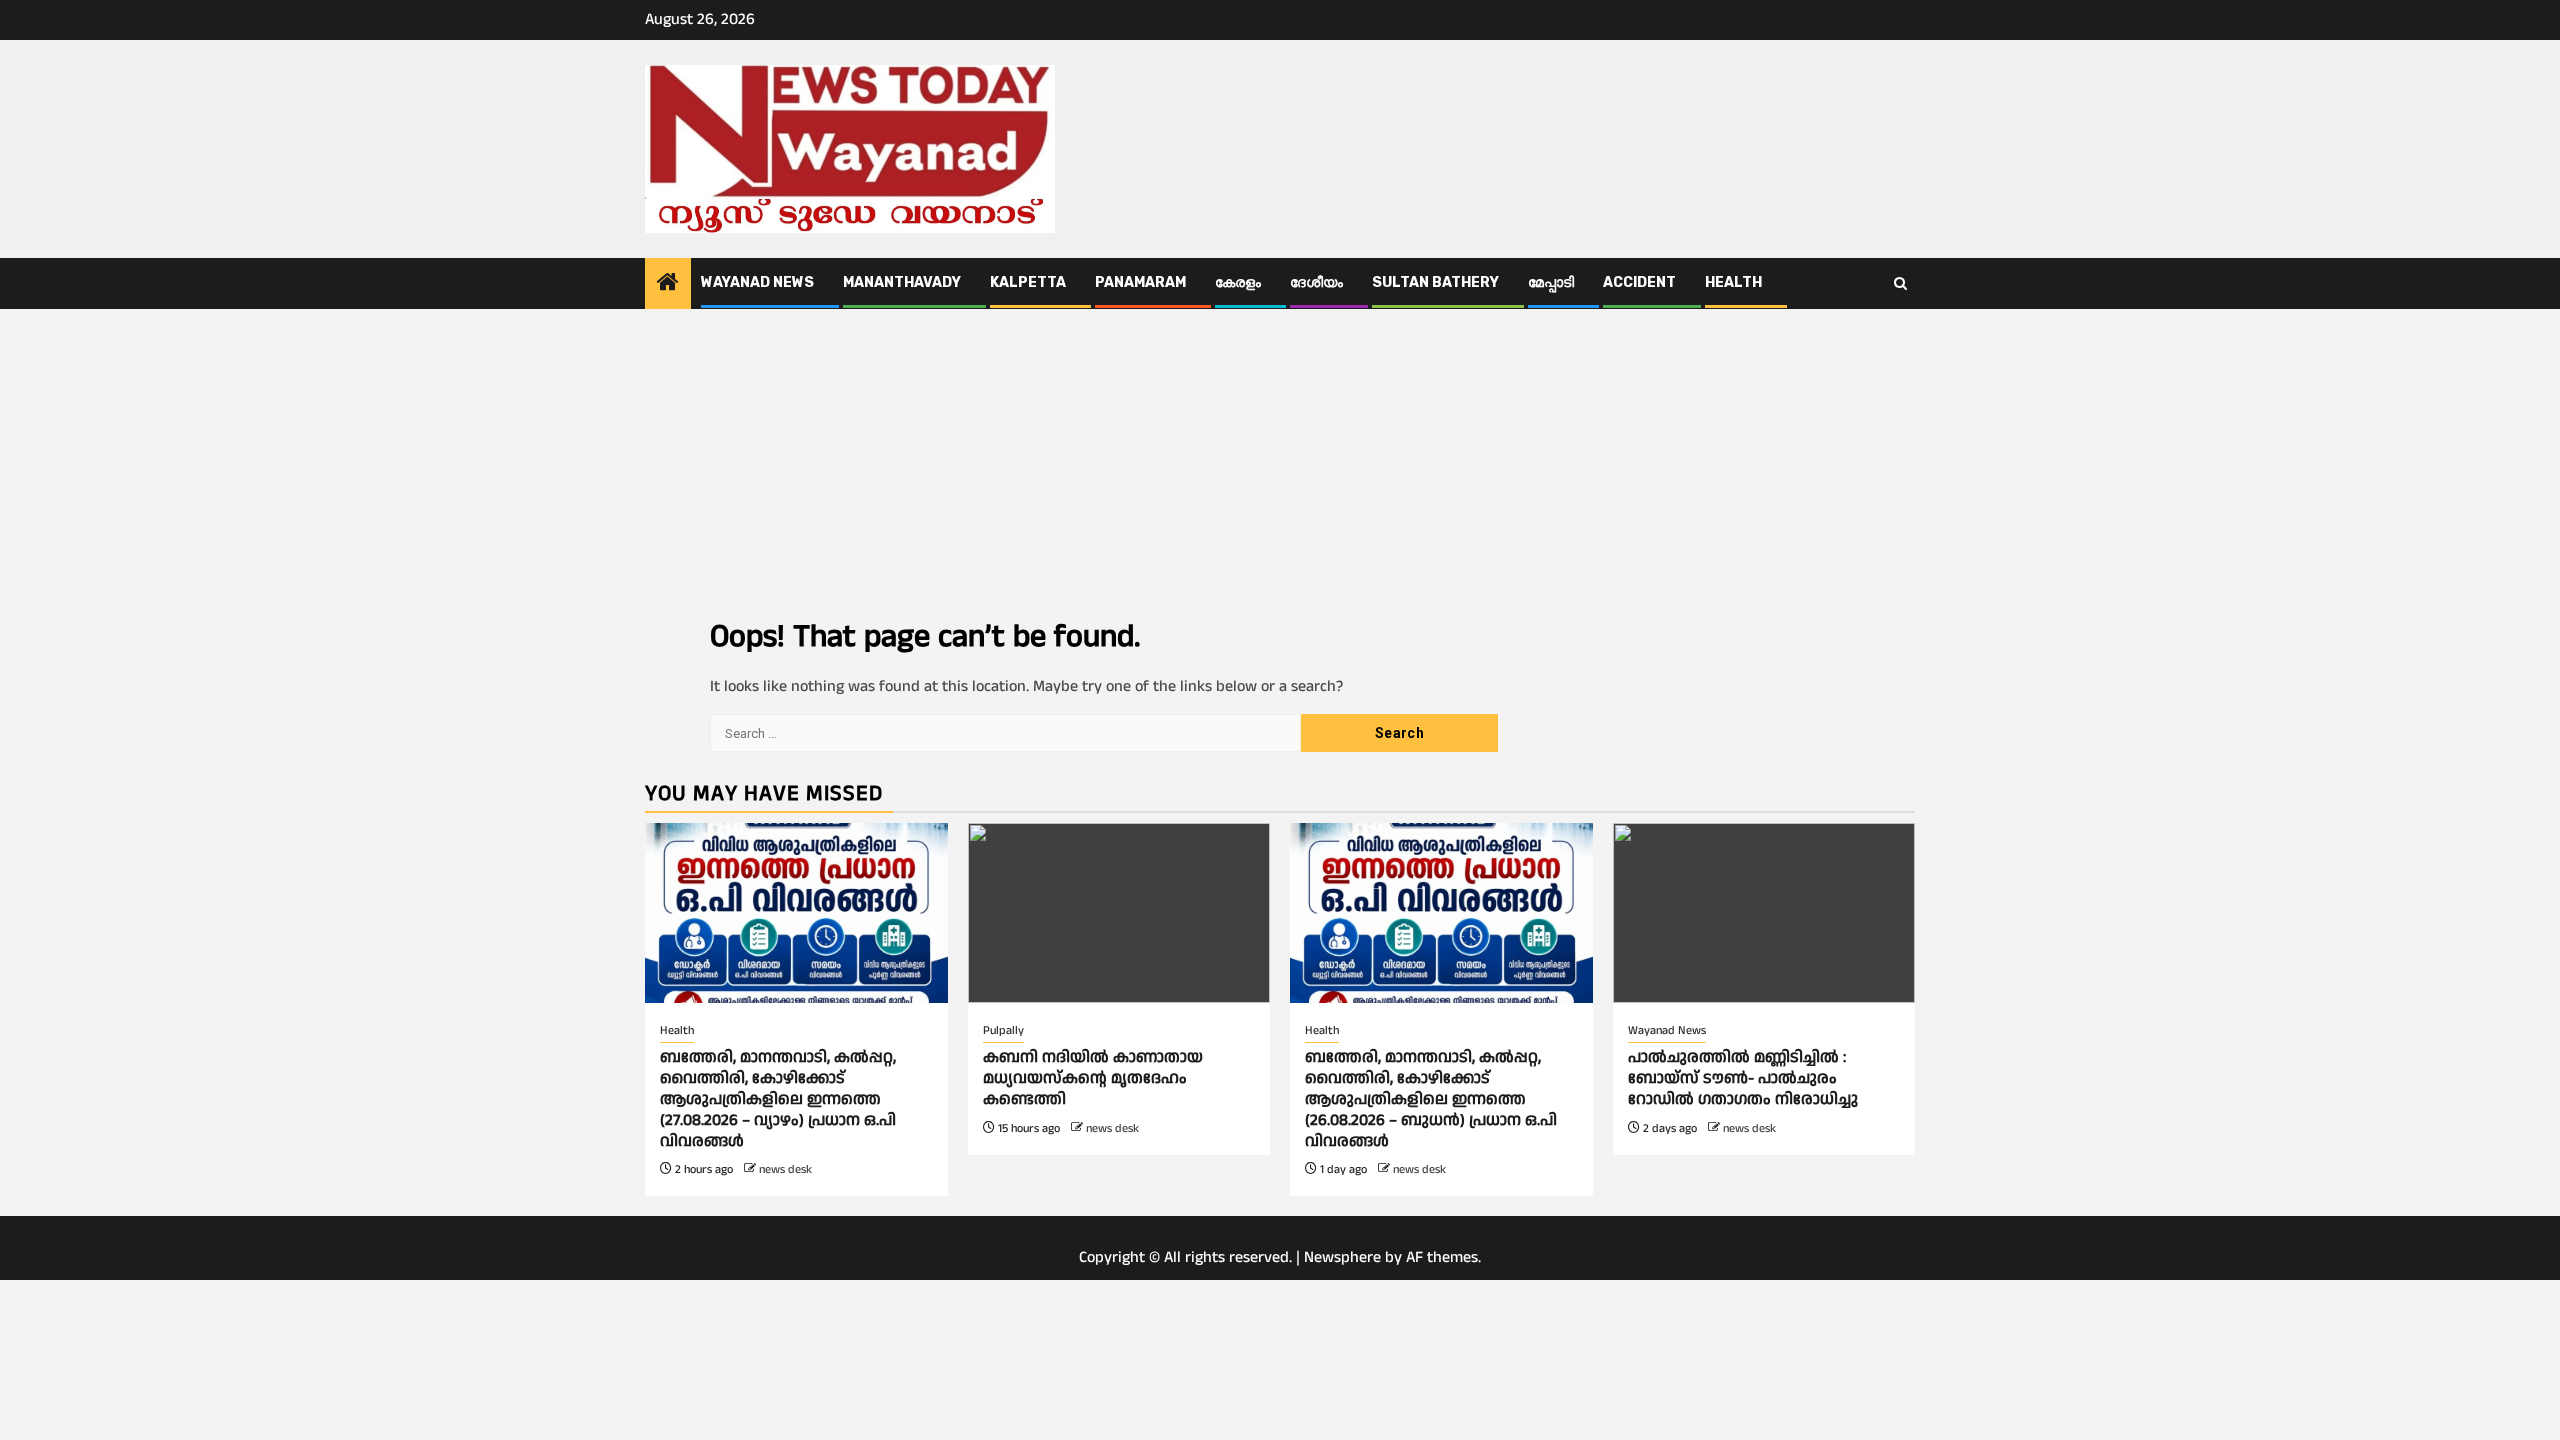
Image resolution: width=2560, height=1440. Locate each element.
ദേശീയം (1316, 282)
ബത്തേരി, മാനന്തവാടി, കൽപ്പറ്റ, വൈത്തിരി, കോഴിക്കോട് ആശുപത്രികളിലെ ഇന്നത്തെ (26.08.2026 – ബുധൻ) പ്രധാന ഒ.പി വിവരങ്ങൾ (1431, 1099)
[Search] (1900, 284)
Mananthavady (902, 282)
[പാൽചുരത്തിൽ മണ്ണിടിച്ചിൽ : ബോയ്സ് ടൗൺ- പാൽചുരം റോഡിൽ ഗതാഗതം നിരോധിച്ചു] (1764, 913)
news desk (785, 1169)
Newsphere (1342, 1257)
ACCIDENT (1639, 282)
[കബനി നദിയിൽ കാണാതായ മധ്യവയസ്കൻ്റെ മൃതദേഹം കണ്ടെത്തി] (1119, 913)
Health (1733, 282)
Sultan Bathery (1435, 282)
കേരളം (1238, 282)
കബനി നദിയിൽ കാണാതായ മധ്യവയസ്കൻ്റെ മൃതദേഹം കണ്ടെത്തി (1093, 1078)
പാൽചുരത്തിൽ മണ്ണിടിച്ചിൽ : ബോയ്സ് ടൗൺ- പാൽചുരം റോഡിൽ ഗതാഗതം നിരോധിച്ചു (1743, 1078)
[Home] (668, 285)
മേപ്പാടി (1551, 282)
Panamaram (1140, 282)
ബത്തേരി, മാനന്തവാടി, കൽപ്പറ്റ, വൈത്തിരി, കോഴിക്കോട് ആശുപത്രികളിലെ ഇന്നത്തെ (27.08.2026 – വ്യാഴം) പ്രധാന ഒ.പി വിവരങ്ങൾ (778, 1099)
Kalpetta (1028, 282)
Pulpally (1003, 1030)
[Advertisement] (1280, 459)
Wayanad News (757, 282)
